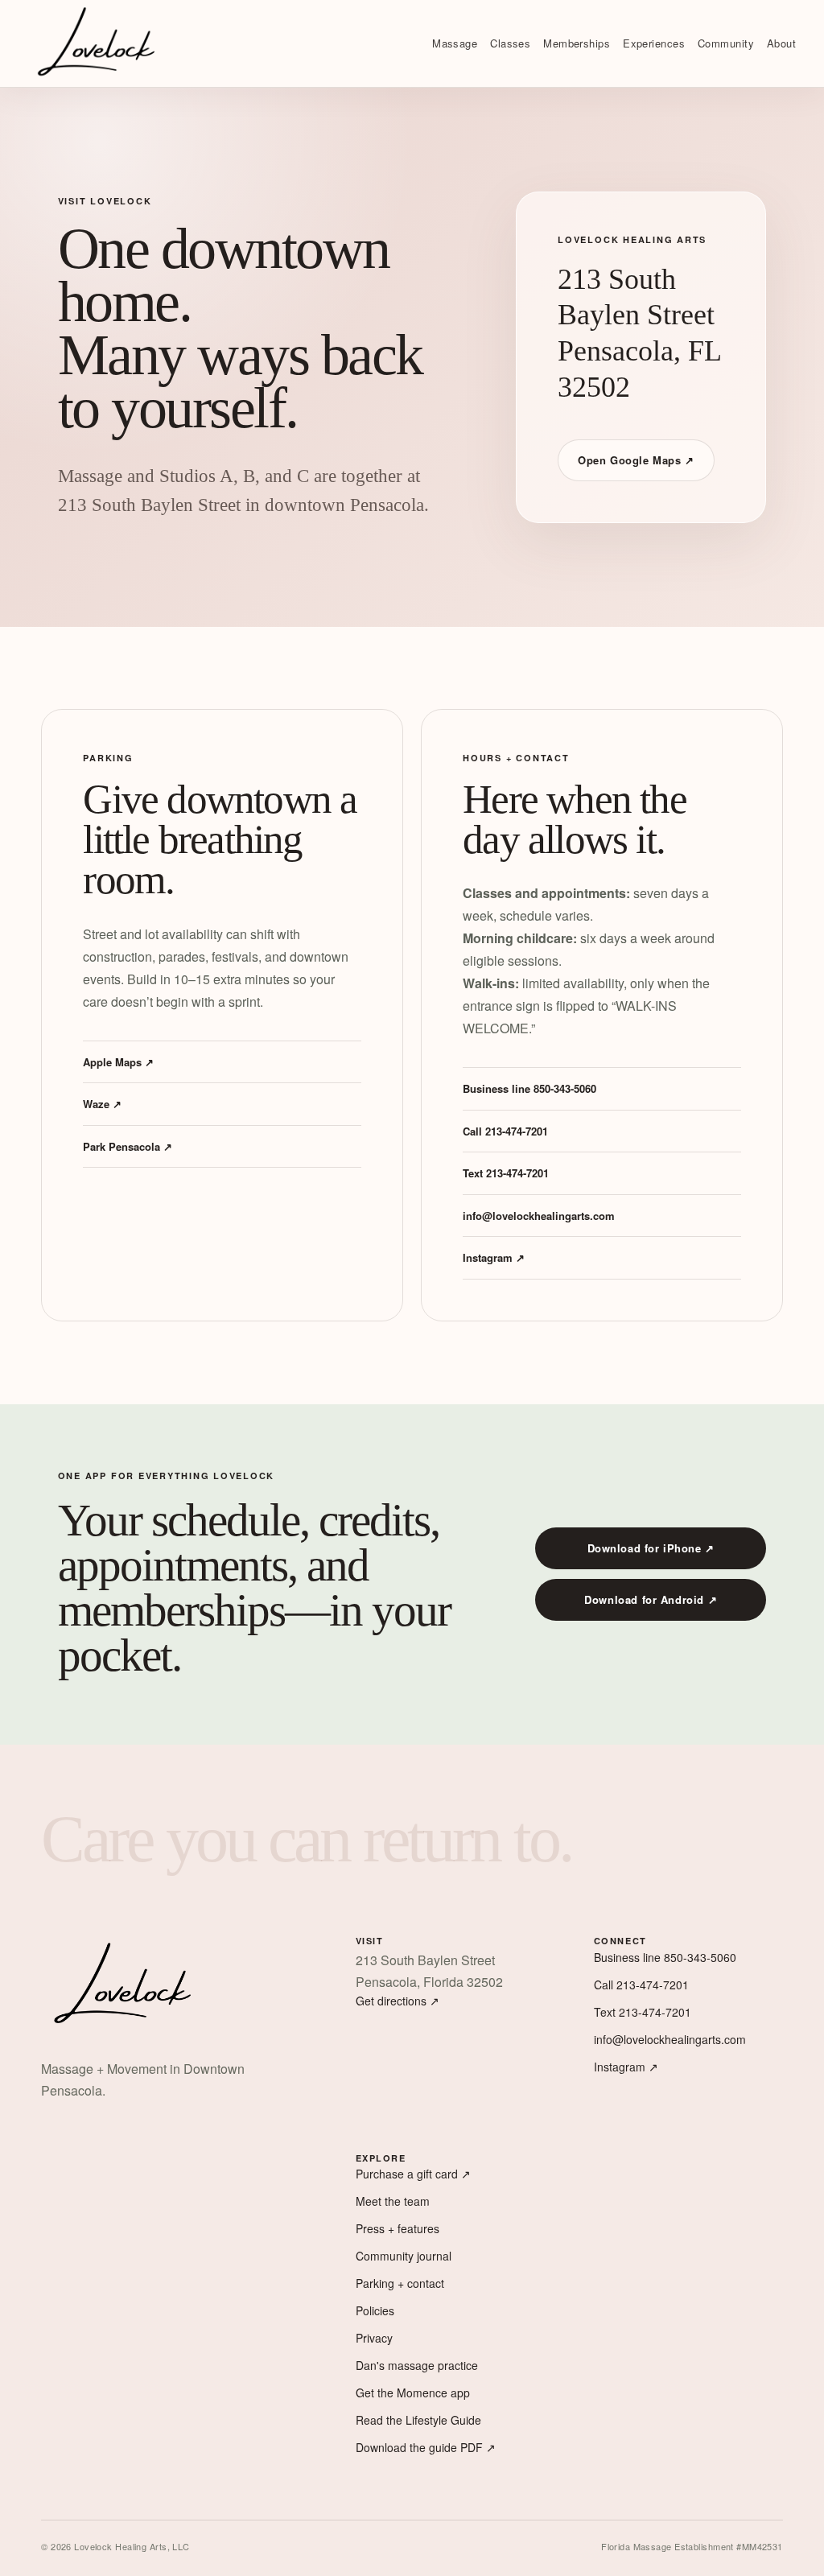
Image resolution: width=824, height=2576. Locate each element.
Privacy (374, 2338)
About (781, 43)
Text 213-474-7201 (506, 1173)
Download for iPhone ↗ (651, 1548)
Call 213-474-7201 (505, 1131)
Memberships (577, 43)
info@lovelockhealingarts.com (539, 1216)
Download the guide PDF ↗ (426, 2447)
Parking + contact (400, 2283)
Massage (455, 43)
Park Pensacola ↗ (128, 1146)
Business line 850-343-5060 (529, 1088)
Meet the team (393, 2201)
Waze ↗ (102, 1104)
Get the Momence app (413, 2393)
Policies (375, 2310)
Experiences (654, 43)
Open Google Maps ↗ (636, 460)
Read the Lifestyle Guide (418, 2420)
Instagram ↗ (494, 1257)
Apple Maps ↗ (118, 1062)
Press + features (398, 2228)
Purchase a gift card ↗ (413, 2174)
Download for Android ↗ (651, 1599)
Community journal (404, 2256)
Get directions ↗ (398, 2001)
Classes (510, 43)
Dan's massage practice (417, 2365)
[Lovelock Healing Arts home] (97, 43)
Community (726, 43)
